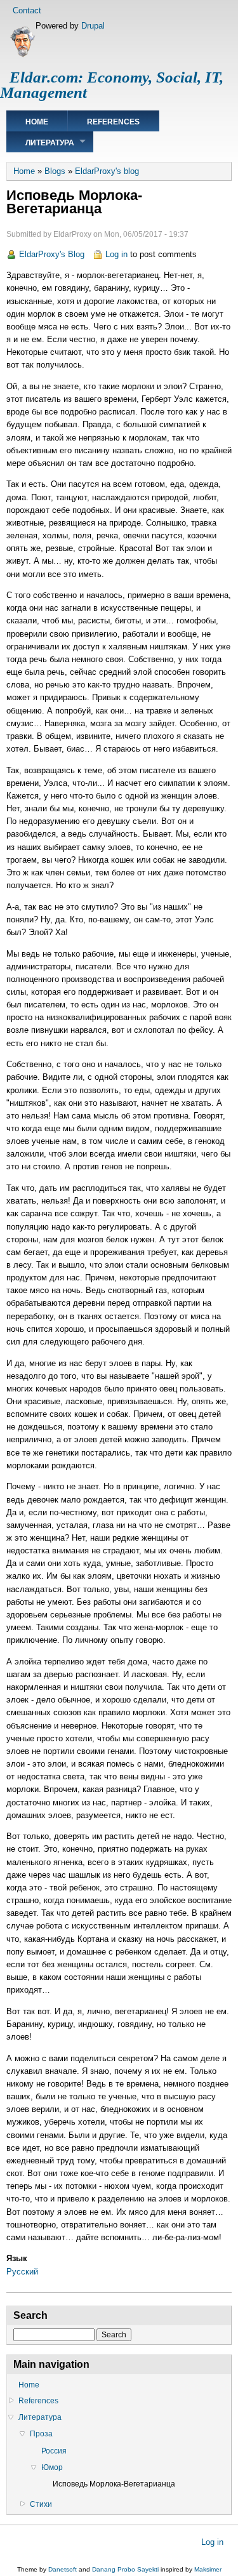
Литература (50, 143)
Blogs (55, 171)
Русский (22, 2272)
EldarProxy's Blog (52, 254)
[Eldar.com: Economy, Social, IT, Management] (23, 55)
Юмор (52, 2467)
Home (37, 122)
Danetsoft (63, 2569)
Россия (54, 2451)
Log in (116, 254)
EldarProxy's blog (107, 171)
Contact (27, 10)
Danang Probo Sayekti (125, 2569)
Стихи (41, 2504)
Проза (41, 2434)
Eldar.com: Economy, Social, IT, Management (112, 85)
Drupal (93, 26)
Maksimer (208, 2569)
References (113, 122)
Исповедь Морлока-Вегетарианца (114, 2484)
